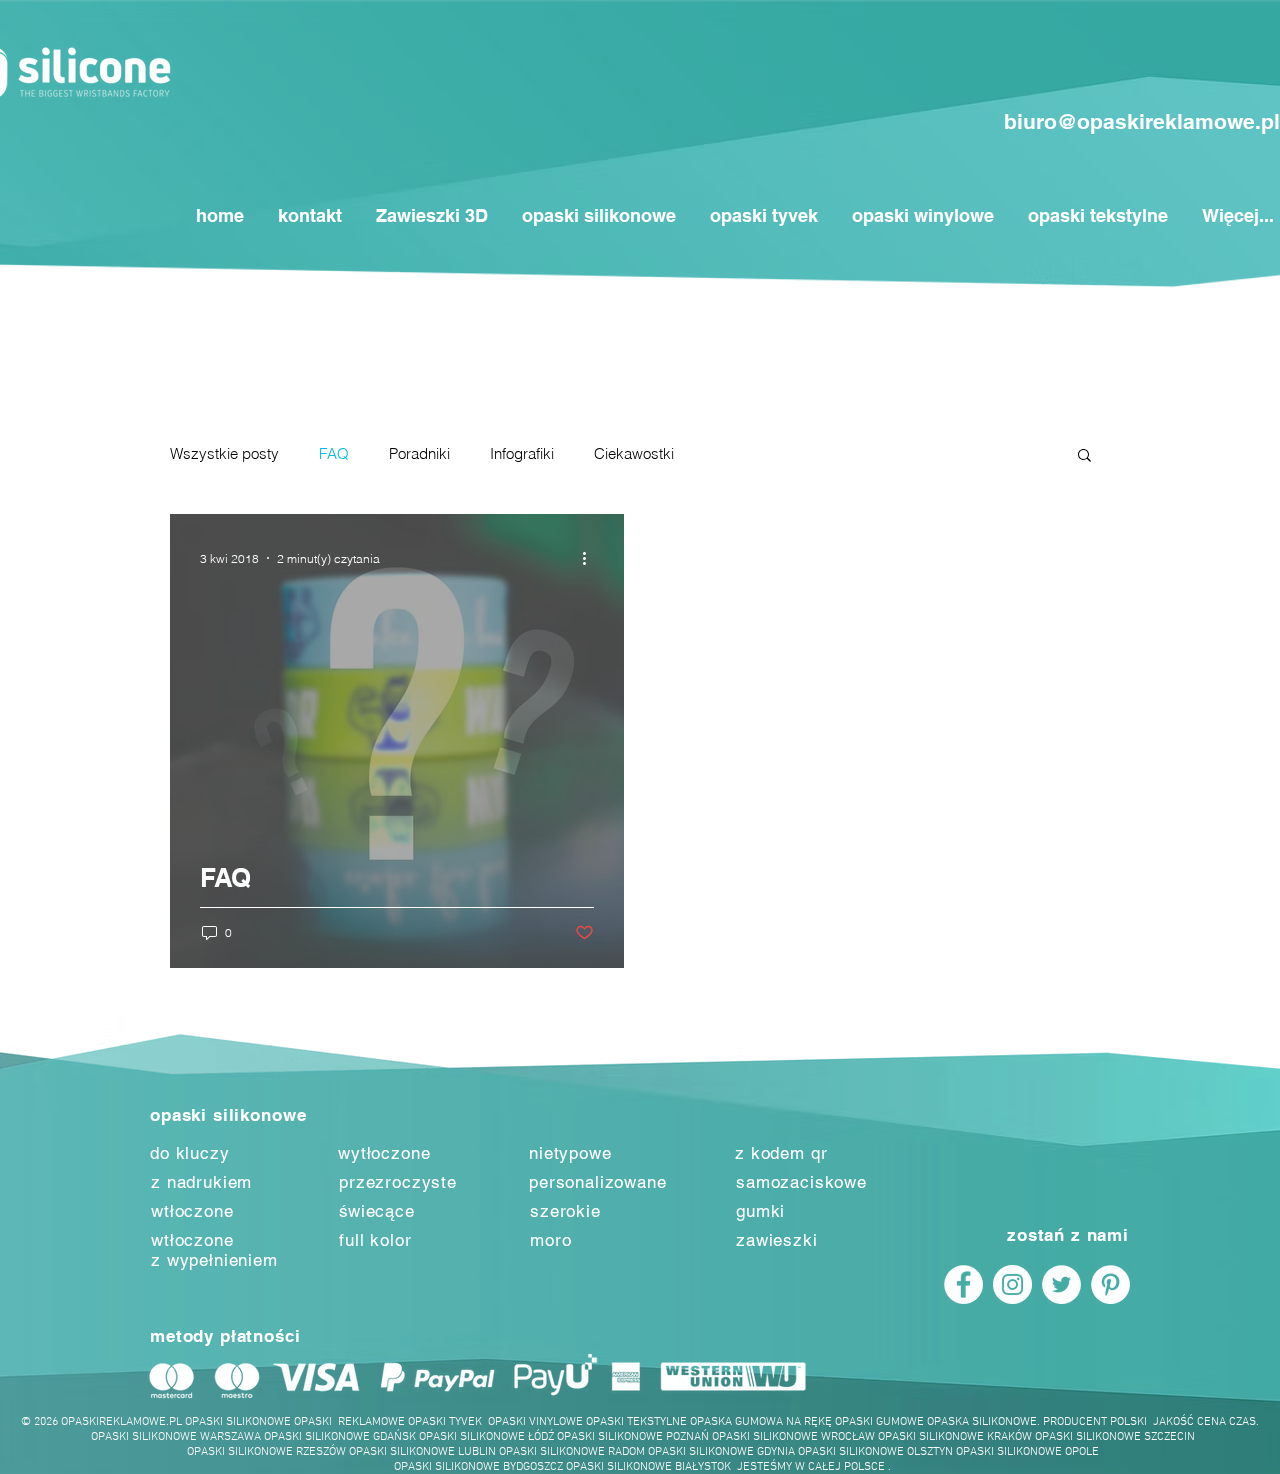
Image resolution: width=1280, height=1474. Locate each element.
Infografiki (522, 454)
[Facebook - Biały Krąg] (963, 1284)
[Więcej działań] (591, 558)
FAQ (334, 454)
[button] (1084, 456)
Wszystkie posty (224, 454)
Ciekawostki (634, 454)
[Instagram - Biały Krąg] (1012, 1284)
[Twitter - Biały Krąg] (1061, 1284)
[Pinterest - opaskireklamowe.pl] (1110, 1284)
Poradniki (419, 454)
